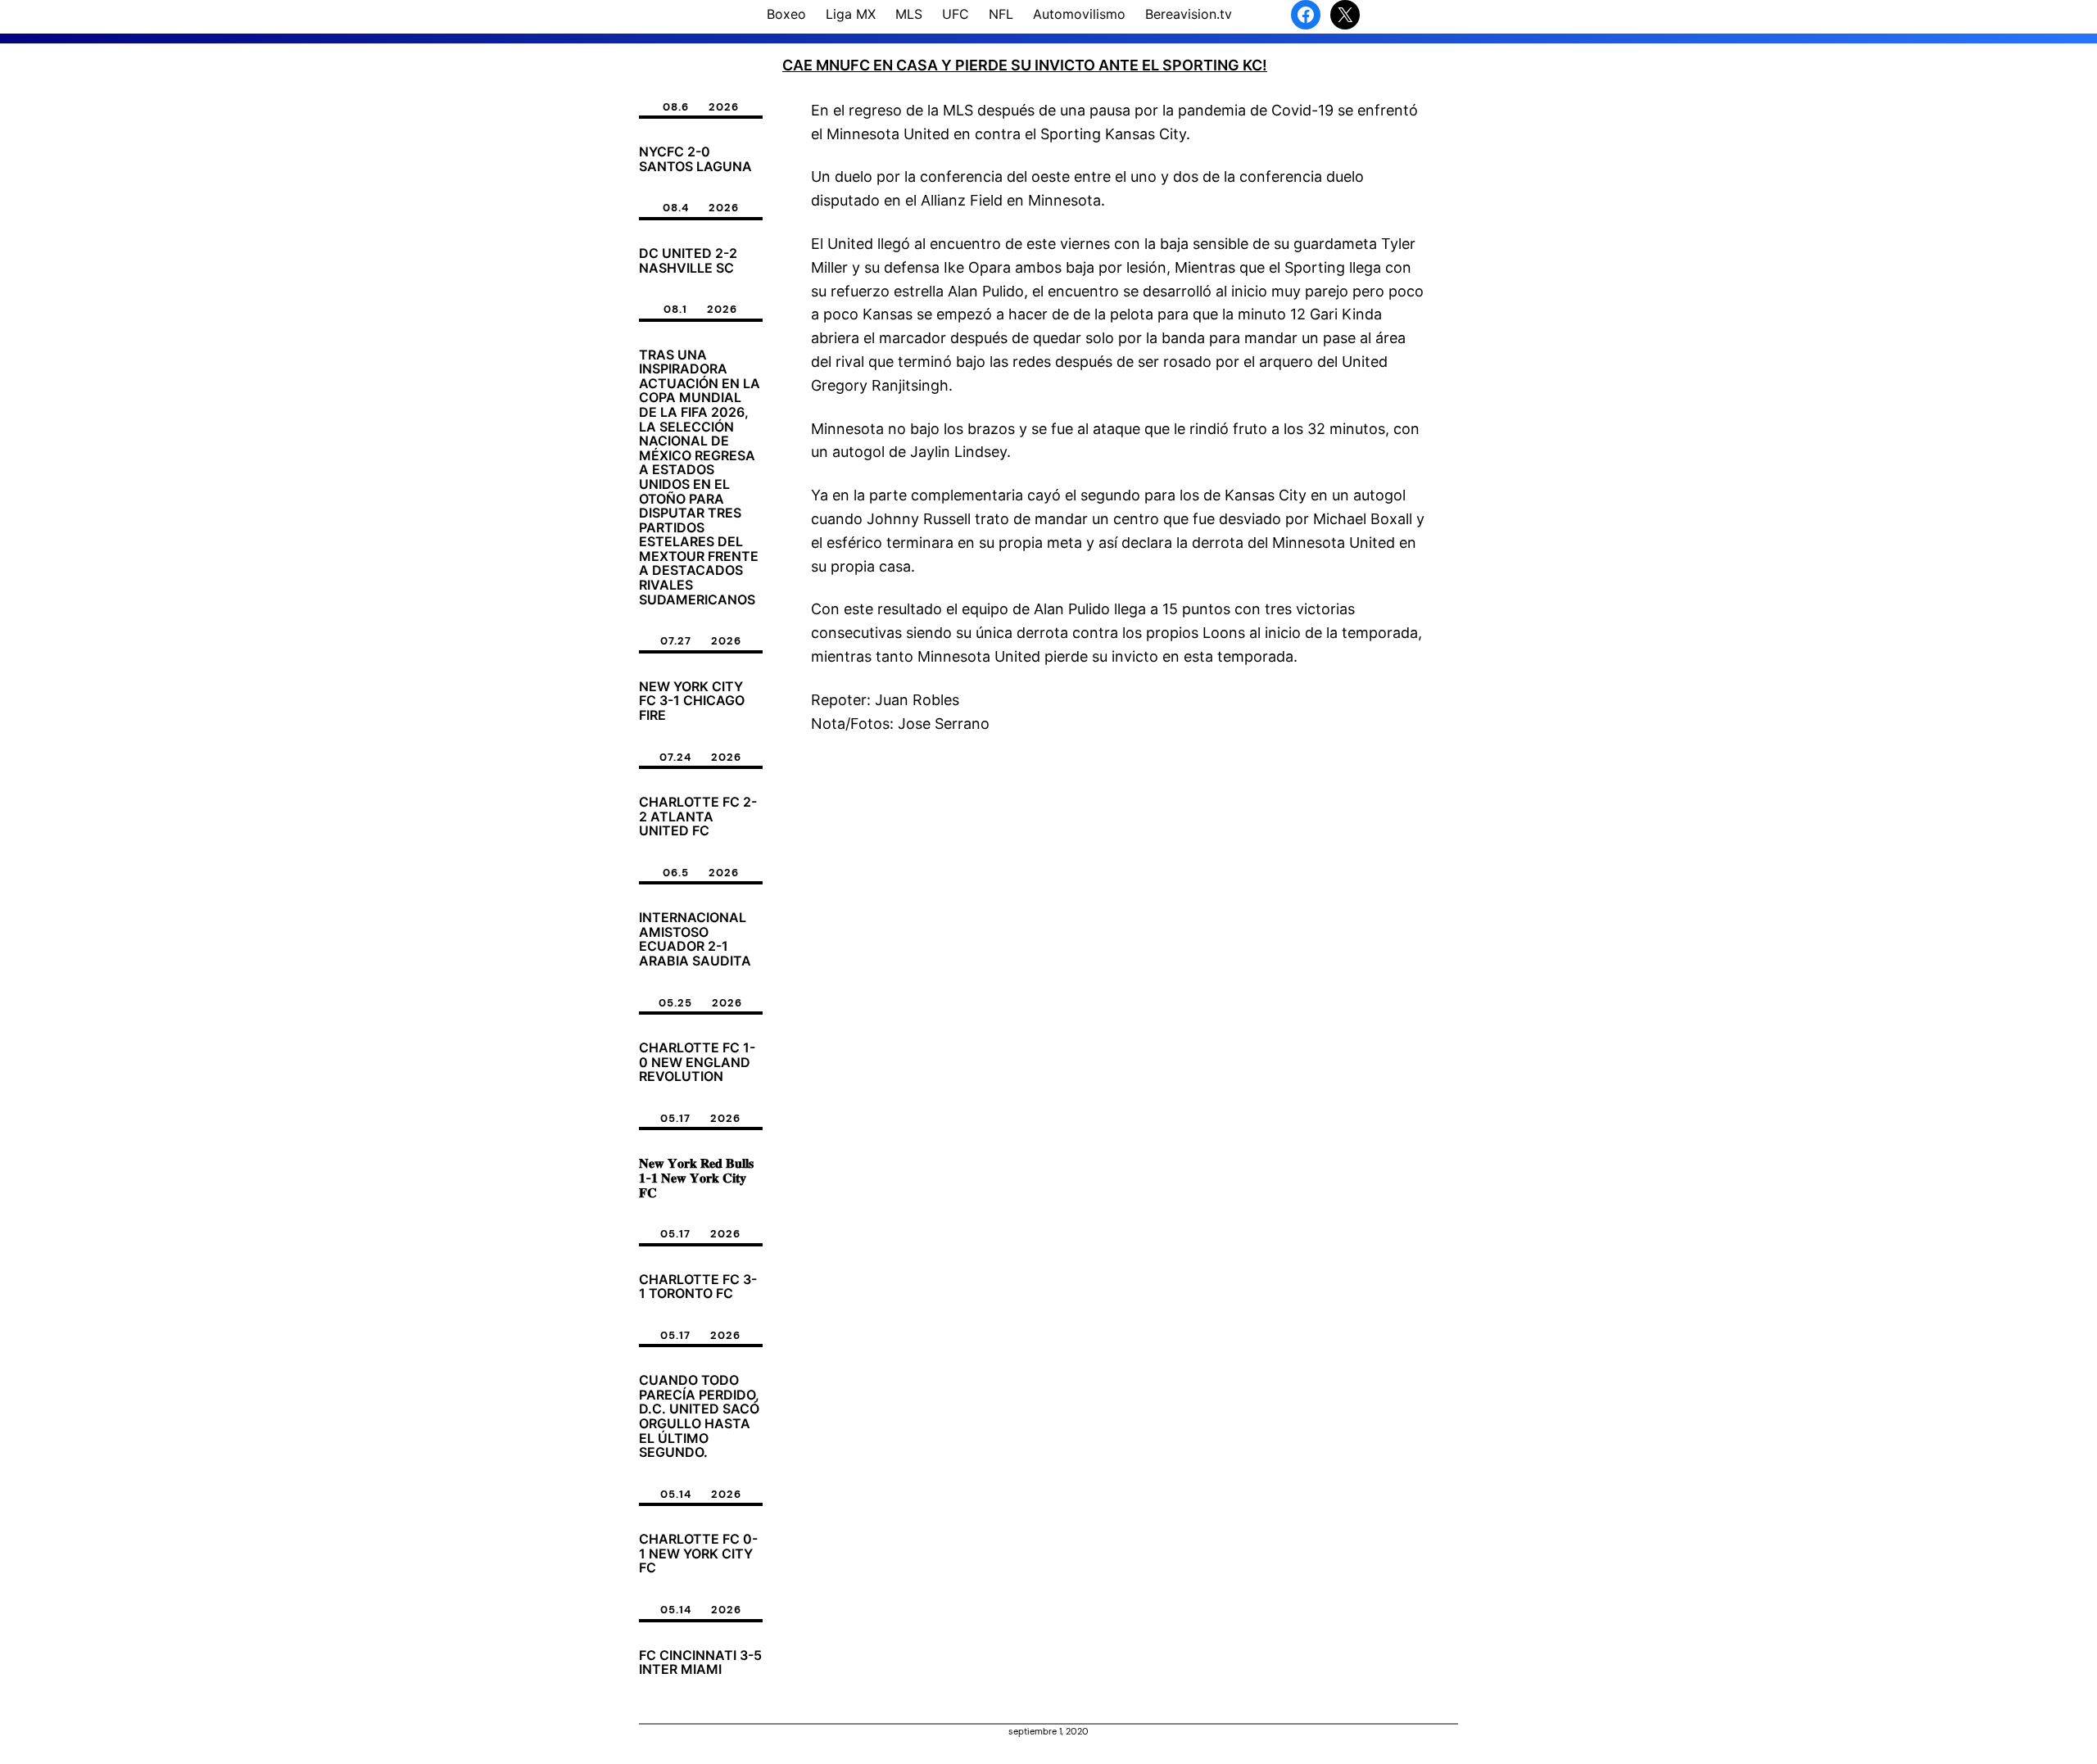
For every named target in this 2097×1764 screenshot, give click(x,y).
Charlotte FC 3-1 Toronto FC (698, 1287)
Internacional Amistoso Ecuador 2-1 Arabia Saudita (695, 939)
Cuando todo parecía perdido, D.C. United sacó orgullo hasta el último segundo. (699, 1417)
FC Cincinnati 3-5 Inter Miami (700, 1663)
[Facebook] (1306, 15)
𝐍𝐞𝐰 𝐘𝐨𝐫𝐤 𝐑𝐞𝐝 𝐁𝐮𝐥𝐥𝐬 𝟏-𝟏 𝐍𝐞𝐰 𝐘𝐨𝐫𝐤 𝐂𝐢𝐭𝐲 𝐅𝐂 (696, 1178)
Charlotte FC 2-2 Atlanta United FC (698, 817)
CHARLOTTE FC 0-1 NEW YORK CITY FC (698, 1554)
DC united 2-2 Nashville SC (688, 261)
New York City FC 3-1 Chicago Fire (692, 701)
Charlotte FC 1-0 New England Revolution (697, 1063)
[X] (1345, 15)
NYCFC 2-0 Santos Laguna (695, 159)
